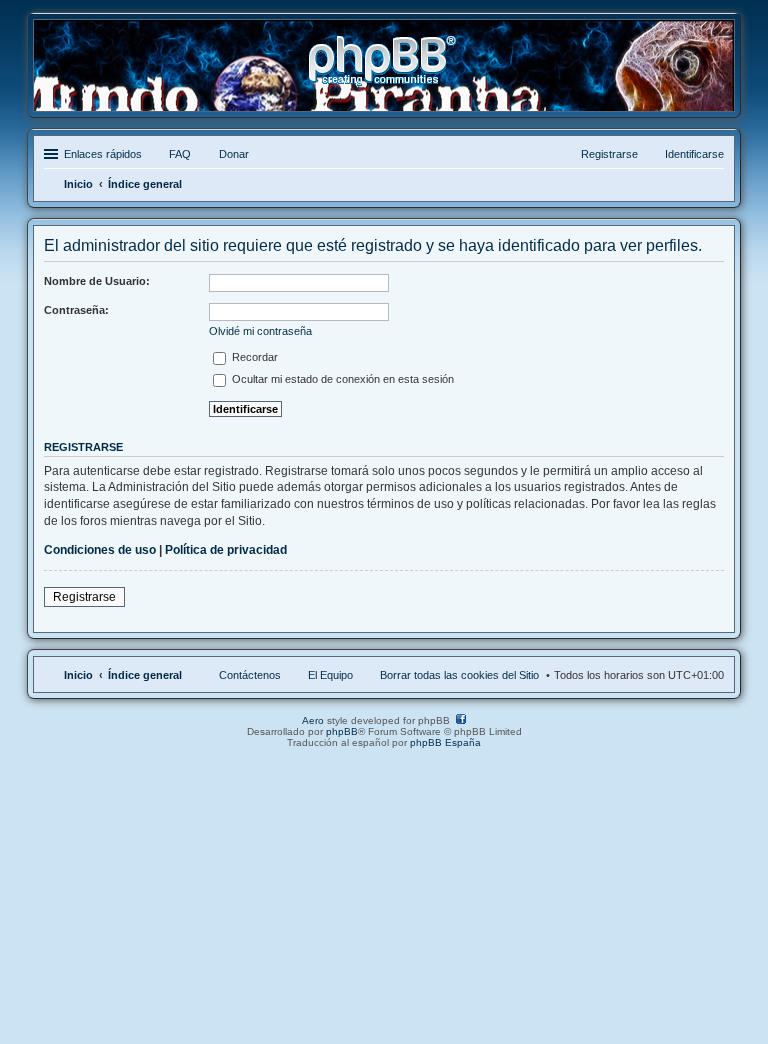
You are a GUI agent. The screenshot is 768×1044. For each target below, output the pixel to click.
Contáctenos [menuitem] (250, 675)
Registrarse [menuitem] (609, 154)
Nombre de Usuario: (97, 281)
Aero (313, 720)
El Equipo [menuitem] (330, 675)
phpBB (342, 731)
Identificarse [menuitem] (694, 154)
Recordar (253, 357)
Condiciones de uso (100, 550)
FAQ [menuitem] (180, 154)
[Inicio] (384, 78)
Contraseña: (76, 310)
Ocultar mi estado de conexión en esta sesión (341, 379)
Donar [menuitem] (234, 154)
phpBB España (445, 742)
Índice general (145, 675)
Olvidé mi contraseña (260, 331)
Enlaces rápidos (103, 154)
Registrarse (84, 597)
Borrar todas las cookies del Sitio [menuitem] (459, 675)
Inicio (78, 675)
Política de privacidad (226, 550)
